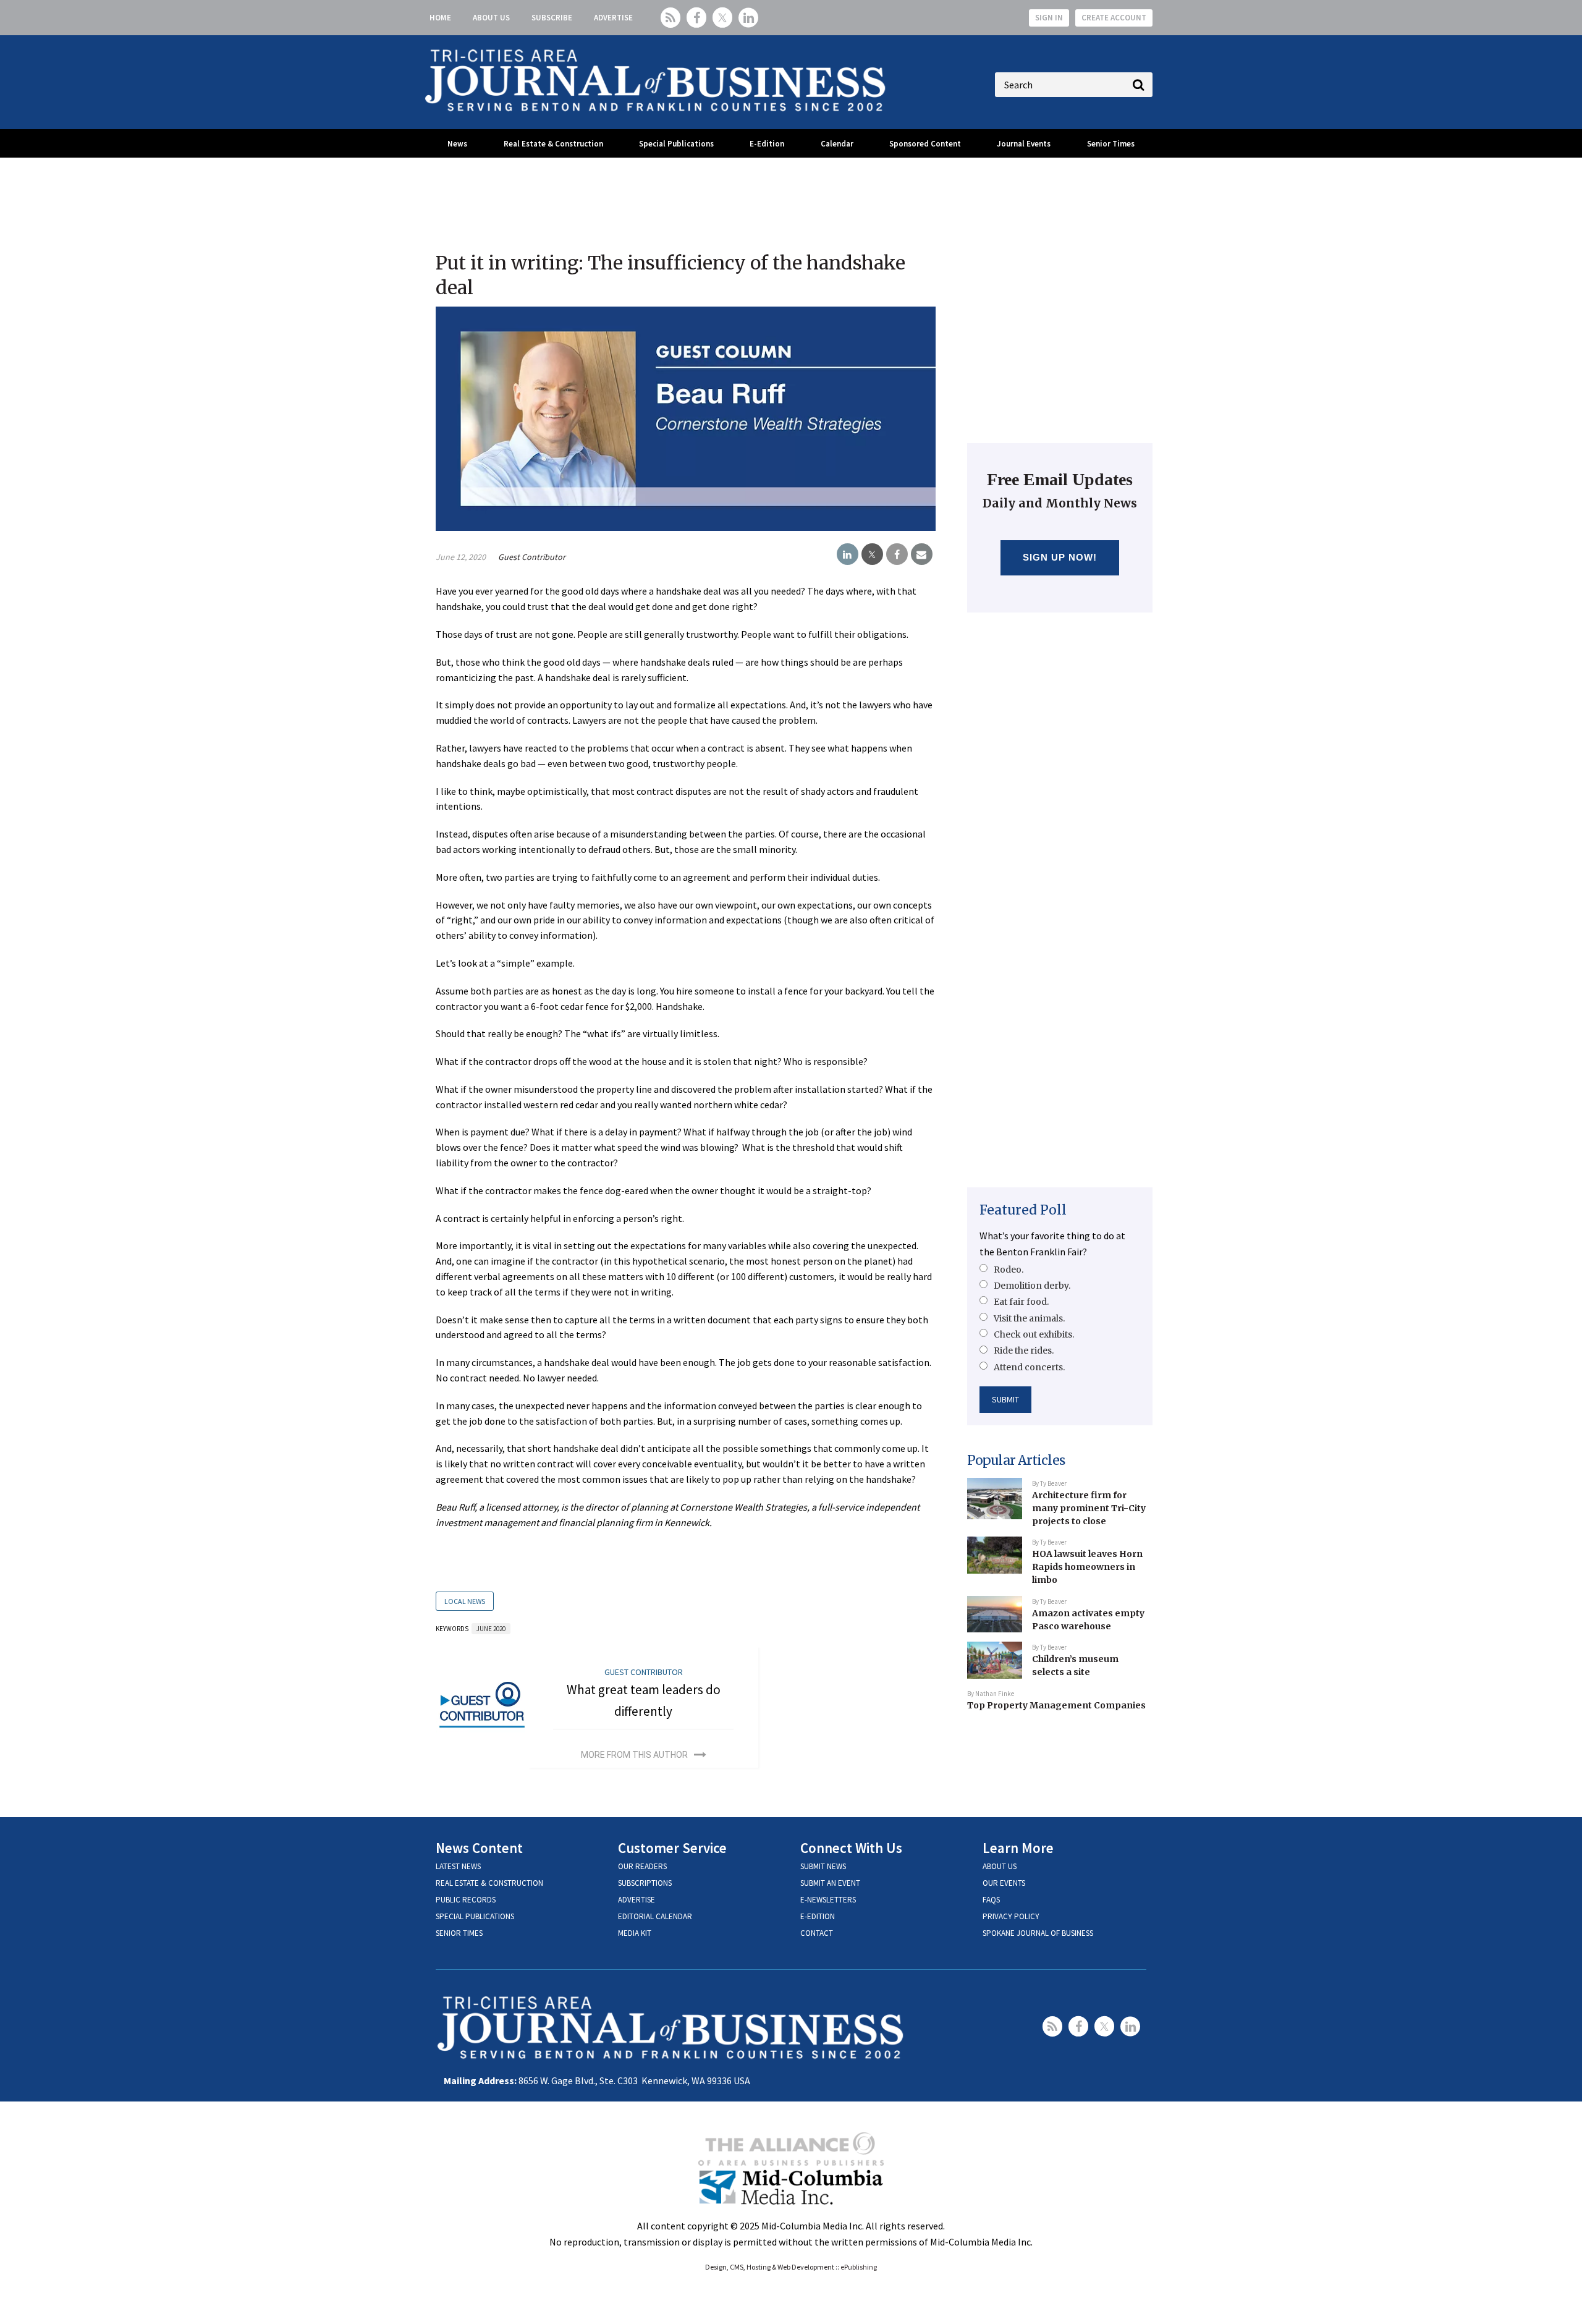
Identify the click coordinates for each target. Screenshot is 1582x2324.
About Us (491, 18)
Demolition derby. (1032, 1286)
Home (440, 18)
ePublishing (859, 2267)
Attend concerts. (1029, 1367)
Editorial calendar (655, 1916)
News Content (479, 1848)
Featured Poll (1023, 1210)
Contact (817, 1933)
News (457, 144)
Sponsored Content (925, 144)
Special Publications (676, 144)
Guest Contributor (532, 557)
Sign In (1049, 18)
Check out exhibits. (1034, 1334)
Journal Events (1024, 144)
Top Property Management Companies (1056, 1705)
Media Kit (635, 1933)
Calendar (837, 144)
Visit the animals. (1029, 1318)
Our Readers (642, 1866)
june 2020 (491, 1629)
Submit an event (830, 1883)
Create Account (1114, 18)
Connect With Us (851, 1848)
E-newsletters (828, 1900)
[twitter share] (872, 554)
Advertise (613, 18)
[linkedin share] (848, 554)
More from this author (634, 1755)
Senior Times (1111, 144)
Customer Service (672, 1848)
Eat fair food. (1021, 1302)
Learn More (1018, 1848)
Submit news (823, 1866)
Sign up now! (1060, 557)
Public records (466, 1900)
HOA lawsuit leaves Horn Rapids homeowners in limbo (1087, 1567)
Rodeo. (1009, 1270)
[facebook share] (897, 554)
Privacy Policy (1011, 1916)
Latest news (458, 1866)
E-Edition (767, 144)
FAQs (991, 1900)
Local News (465, 1601)
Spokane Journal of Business (1038, 1933)
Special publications (475, 1916)
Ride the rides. (1024, 1351)
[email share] (922, 554)
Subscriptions (645, 1883)
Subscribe (552, 18)
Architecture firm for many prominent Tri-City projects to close (1089, 1508)
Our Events (1004, 1883)
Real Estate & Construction (553, 144)
